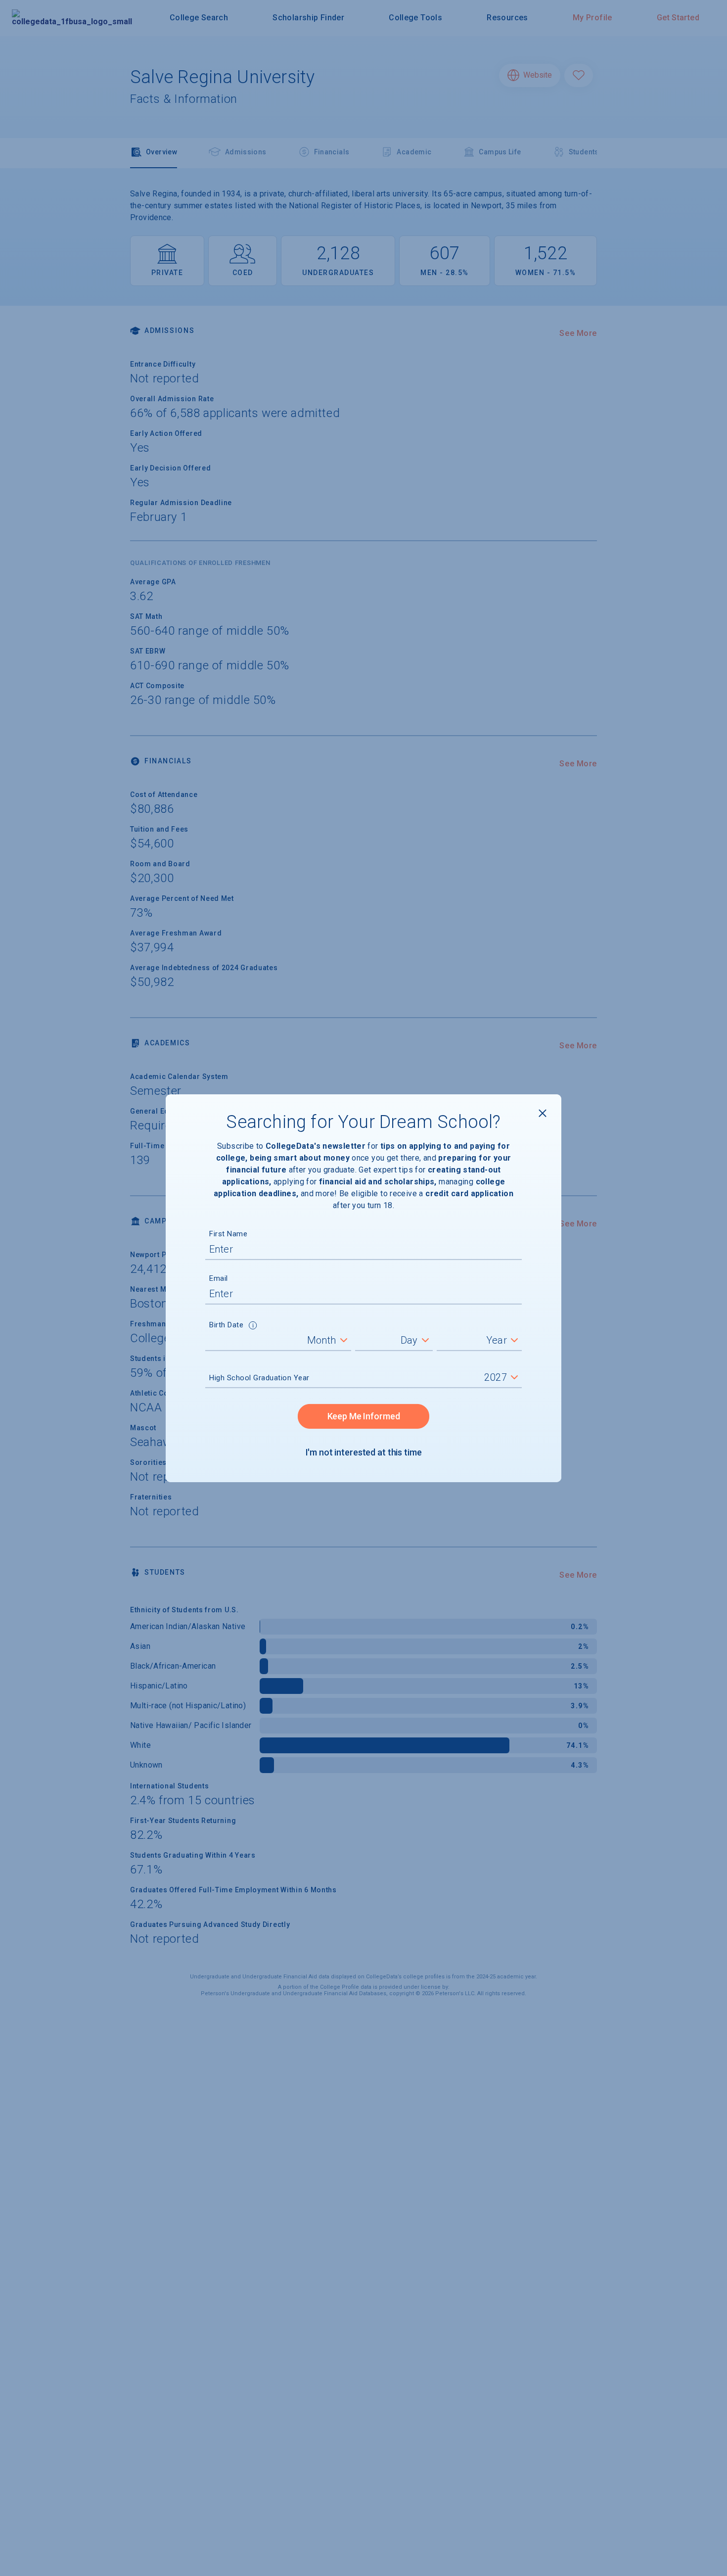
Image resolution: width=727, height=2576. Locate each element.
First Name (228, 1234)
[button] (253, 1326)
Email (219, 1278)
